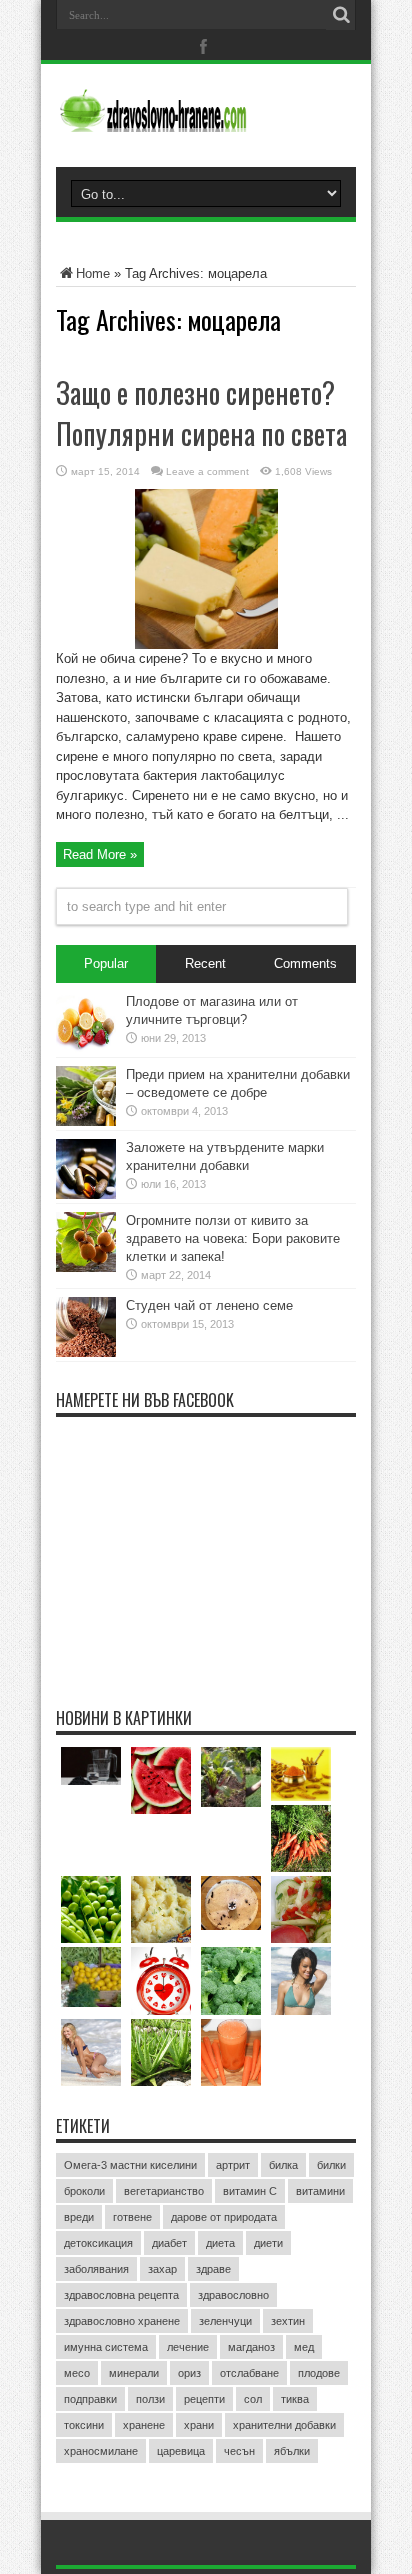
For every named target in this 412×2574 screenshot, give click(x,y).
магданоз (251, 2347)
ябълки (292, 2451)
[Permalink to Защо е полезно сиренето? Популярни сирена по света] (206, 644)
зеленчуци (225, 2321)
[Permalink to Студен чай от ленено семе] (86, 1352)
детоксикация (98, 2243)
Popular (106, 963)
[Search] (341, 15)
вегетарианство (164, 2191)
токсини (84, 2425)
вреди (79, 2217)
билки (331, 2165)
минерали (134, 2373)
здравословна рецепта (121, 2295)
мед (304, 2347)
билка (283, 2165)
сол (253, 2399)
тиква (295, 2399)
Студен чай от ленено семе (209, 1305)
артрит (233, 2165)
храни (199, 2425)
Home (93, 273)
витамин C (250, 2191)
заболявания (96, 2269)
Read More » (100, 854)
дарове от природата (224, 2217)
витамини (320, 2191)
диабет (169, 2243)
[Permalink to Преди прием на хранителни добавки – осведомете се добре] (86, 1121)
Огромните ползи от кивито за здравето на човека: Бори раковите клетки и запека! (233, 1238)
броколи (84, 2191)
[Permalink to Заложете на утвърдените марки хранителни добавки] (86, 1194)
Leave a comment (207, 471)
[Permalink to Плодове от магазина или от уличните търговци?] (86, 1048)
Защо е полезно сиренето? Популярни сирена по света (201, 413)
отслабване (249, 2373)
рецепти (204, 2399)
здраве (213, 2269)
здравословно (233, 2295)
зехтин (288, 2321)
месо (77, 2373)
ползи (150, 2399)
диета (220, 2243)
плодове (319, 2373)
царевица (181, 2451)
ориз (189, 2373)
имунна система (106, 2347)
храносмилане (101, 2451)
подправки (90, 2399)
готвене (132, 2217)
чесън (239, 2451)
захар (162, 2269)
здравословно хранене (122, 2321)
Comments (305, 963)
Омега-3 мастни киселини (130, 2165)
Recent (205, 963)
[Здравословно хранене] (206, 117)
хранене (144, 2425)
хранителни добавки (284, 2425)
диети (268, 2243)
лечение (188, 2347)
